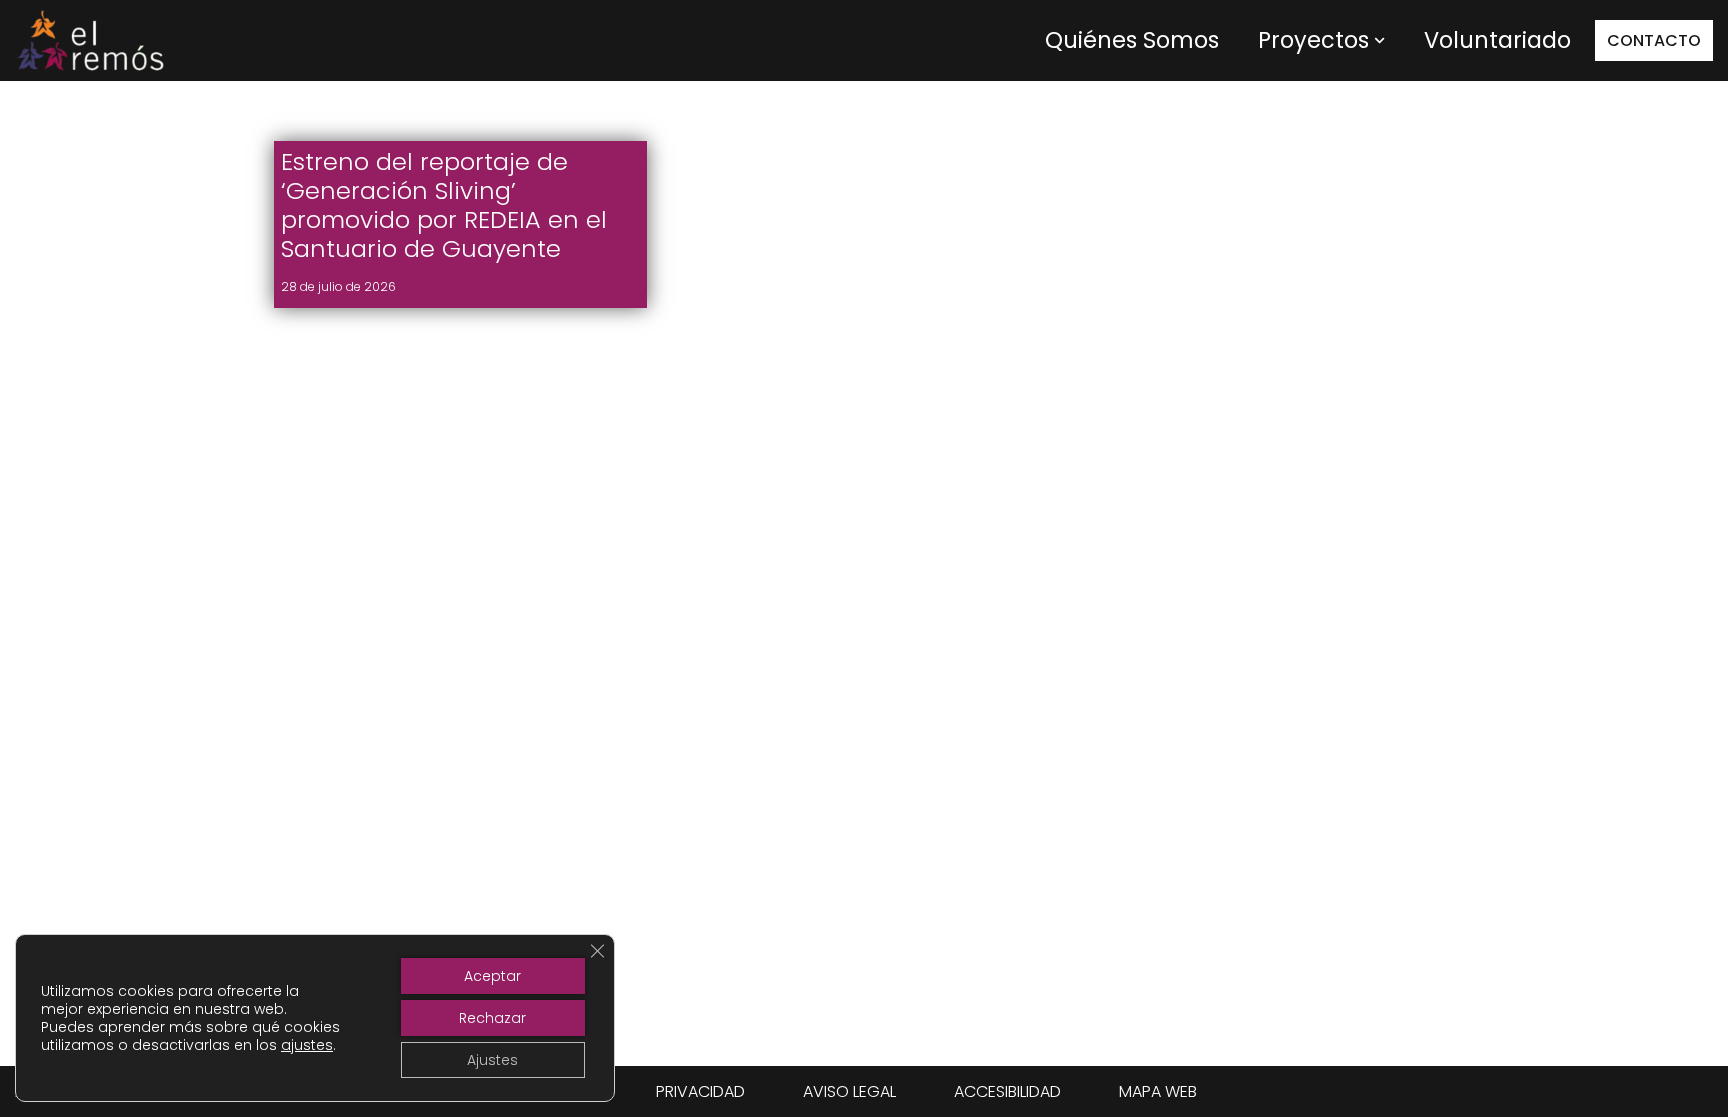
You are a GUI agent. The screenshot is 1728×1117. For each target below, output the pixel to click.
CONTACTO (1654, 40)
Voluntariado (1497, 40)
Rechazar (492, 1018)
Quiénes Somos (1132, 40)
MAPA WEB (1158, 1091)
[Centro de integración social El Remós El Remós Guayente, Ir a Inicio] (90, 40)
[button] (1379, 40)
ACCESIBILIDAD (1007, 1091)
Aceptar (492, 976)
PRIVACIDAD (700, 1091)
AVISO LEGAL (849, 1091)
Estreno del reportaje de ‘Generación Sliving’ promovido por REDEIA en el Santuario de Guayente (444, 204)
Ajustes (492, 1060)
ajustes (307, 1045)
